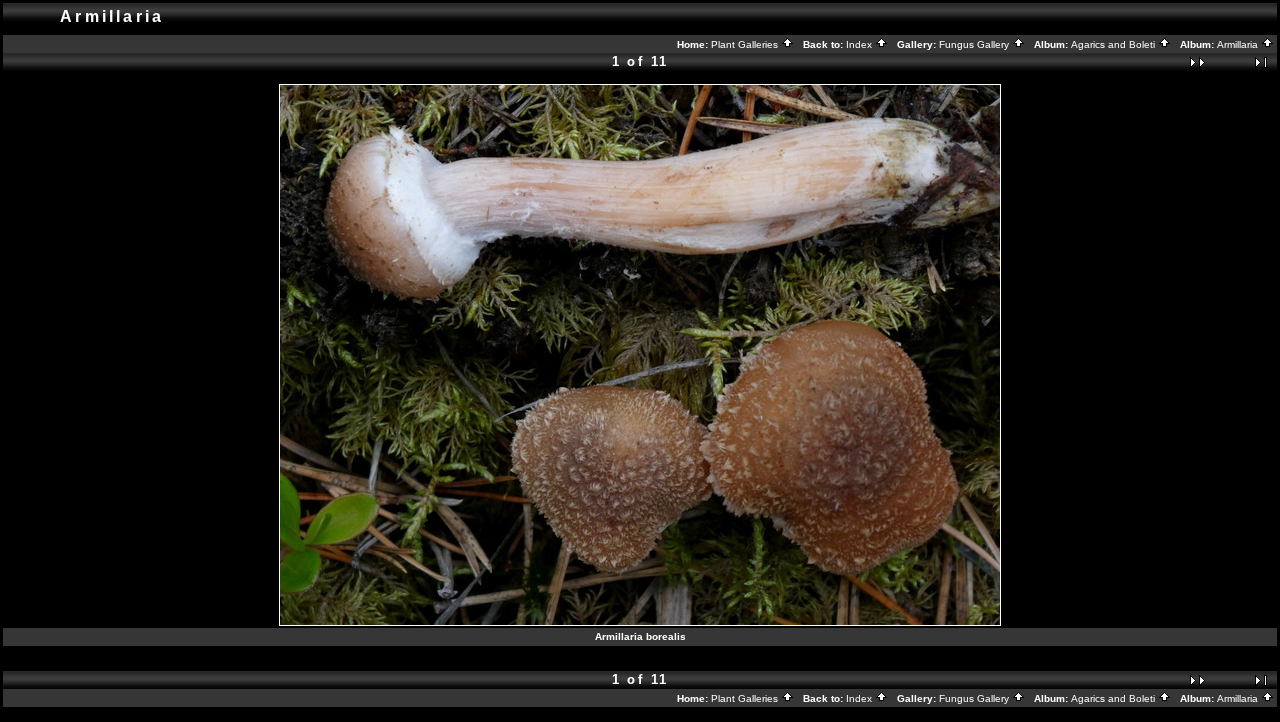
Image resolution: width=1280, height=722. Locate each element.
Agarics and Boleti (1114, 44)
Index (860, 44)
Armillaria (1239, 44)
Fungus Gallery (975, 44)
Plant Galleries (746, 44)
